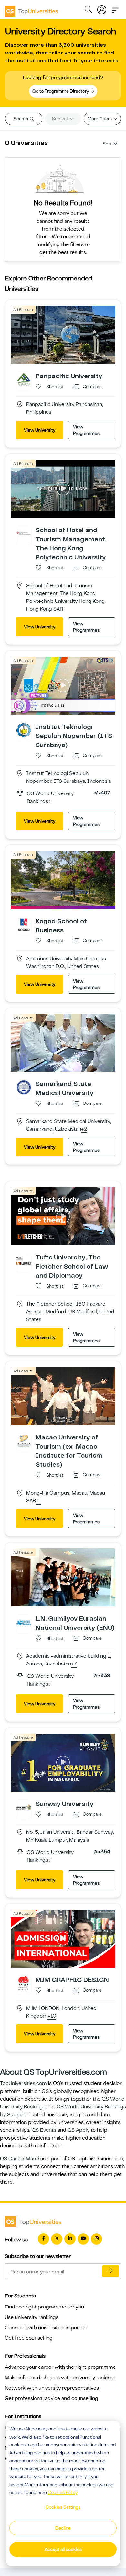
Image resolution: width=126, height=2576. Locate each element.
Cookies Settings (63, 2507)
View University (40, 430)
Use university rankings (32, 2317)
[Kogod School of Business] (24, 924)
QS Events (44, 2130)
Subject (61, 119)
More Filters (100, 119)
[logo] (31, 9)
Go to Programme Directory (61, 91)
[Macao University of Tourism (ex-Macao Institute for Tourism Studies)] (24, 1440)
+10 (52, 2016)
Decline (63, 2528)
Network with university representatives (52, 2388)
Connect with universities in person (46, 2328)
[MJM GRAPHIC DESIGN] (24, 1983)
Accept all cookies (63, 2549)
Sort (107, 144)
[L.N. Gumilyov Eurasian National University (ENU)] (24, 1622)
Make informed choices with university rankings (61, 2378)
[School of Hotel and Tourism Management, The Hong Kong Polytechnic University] (24, 533)
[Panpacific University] (24, 379)
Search (21, 119)
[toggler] (115, 8)
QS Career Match (20, 2159)
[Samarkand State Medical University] (24, 1087)
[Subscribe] (110, 2271)
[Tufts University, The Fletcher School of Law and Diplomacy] (24, 1261)
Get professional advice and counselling (52, 2398)
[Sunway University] (24, 1807)
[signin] (102, 8)
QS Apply (79, 2130)
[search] (88, 10)
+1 (39, 1501)
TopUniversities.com (23, 2083)
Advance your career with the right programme (60, 2367)
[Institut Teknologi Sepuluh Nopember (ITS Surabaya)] (24, 730)
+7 (74, 1664)
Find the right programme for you (44, 2307)
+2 (84, 1129)
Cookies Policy (63, 2492)
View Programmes (86, 430)
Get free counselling (29, 2338)
